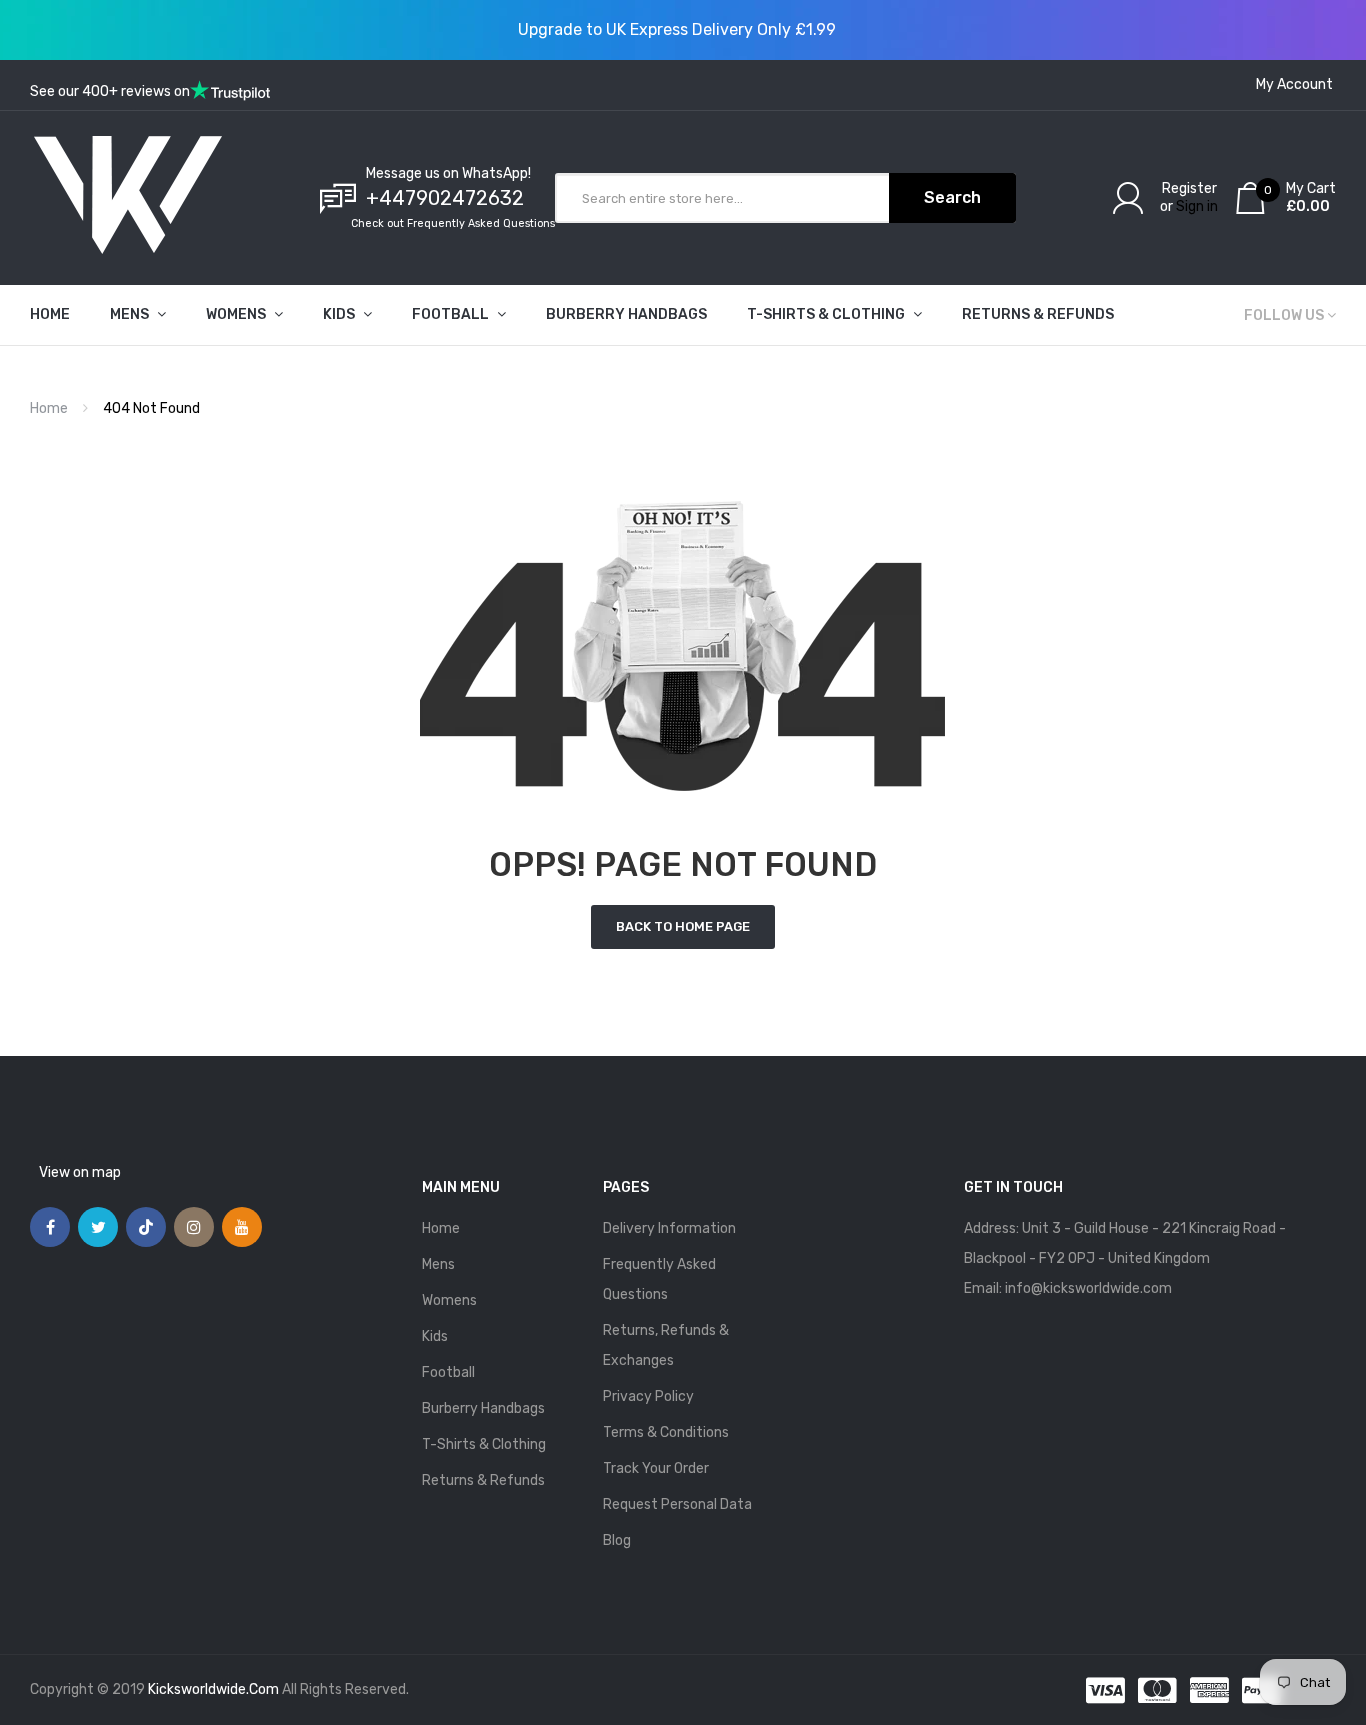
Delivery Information (669, 1228)
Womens (449, 1300)
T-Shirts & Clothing (484, 1444)
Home (49, 408)
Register (1189, 188)
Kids (435, 1336)
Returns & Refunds (483, 1480)
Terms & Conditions (666, 1432)
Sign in (1197, 206)
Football (448, 1372)
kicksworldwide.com (213, 1689)
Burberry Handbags (483, 1408)
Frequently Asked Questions (659, 1279)
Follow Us (1284, 315)
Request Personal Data (677, 1504)
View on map (80, 1172)
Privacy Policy (648, 1396)
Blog (617, 1540)
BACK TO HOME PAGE (683, 926)
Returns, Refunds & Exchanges (666, 1345)
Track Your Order (656, 1468)
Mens (438, 1264)
